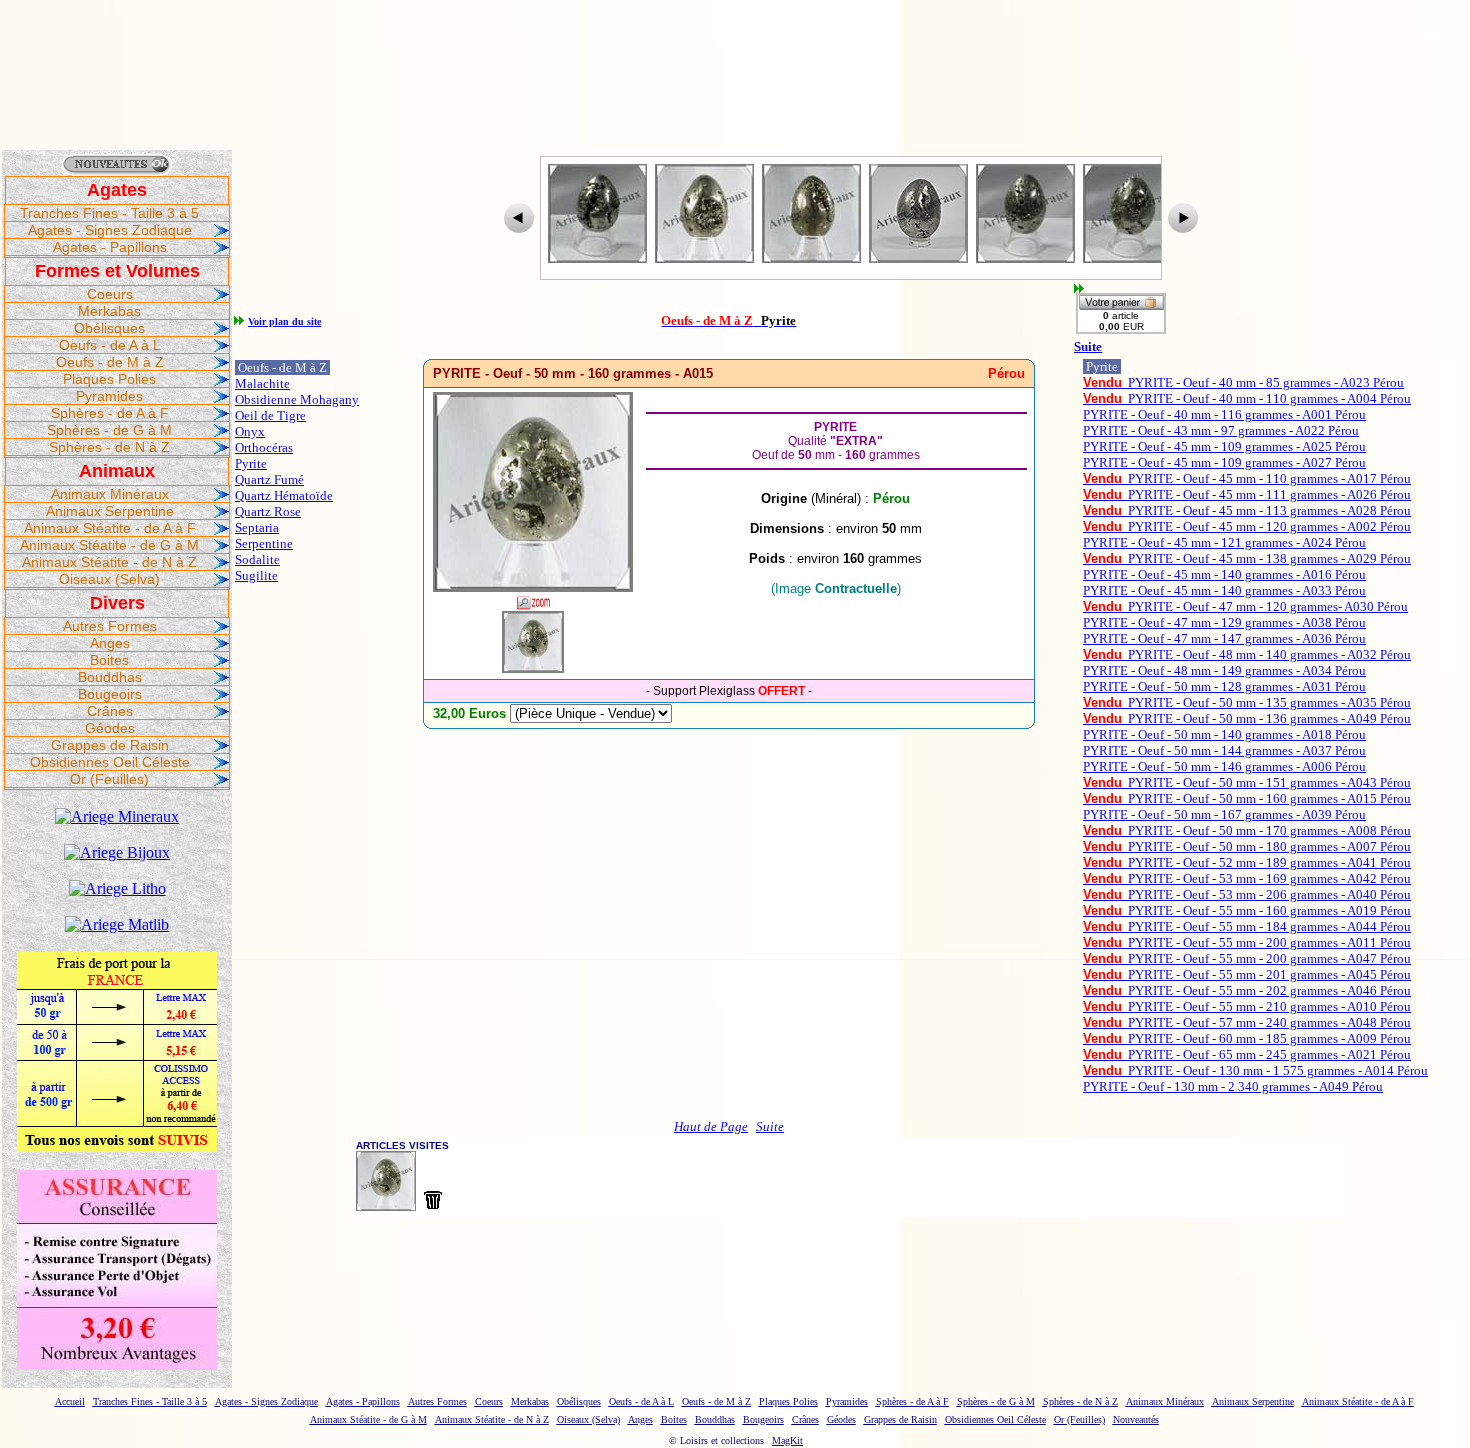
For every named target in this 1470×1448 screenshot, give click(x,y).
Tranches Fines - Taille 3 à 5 (109, 213)
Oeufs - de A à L (110, 345)
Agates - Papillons (110, 247)
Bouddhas (110, 677)
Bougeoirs (110, 694)
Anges (110, 643)
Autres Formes (110, 626)
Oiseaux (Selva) (109, 579)
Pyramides (109, 396)
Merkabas (109, 311)
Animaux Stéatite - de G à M (109, 545)
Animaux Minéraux (110, 494)
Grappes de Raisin (110, 745)
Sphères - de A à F (110, 413)
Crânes (110, 711)
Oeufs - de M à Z (110, 362)
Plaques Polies (109, 379)
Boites (109, 660)
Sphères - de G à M (109, 430)
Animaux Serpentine (110, 511)
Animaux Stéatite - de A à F (110, 528)
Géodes (110, 728)
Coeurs (110, 294)
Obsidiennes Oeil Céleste (110, 762)
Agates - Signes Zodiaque (110, 230)
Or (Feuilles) (109, 779)
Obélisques (109, 328)
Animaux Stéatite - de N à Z (109, 562)
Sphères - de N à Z (109, 447)
